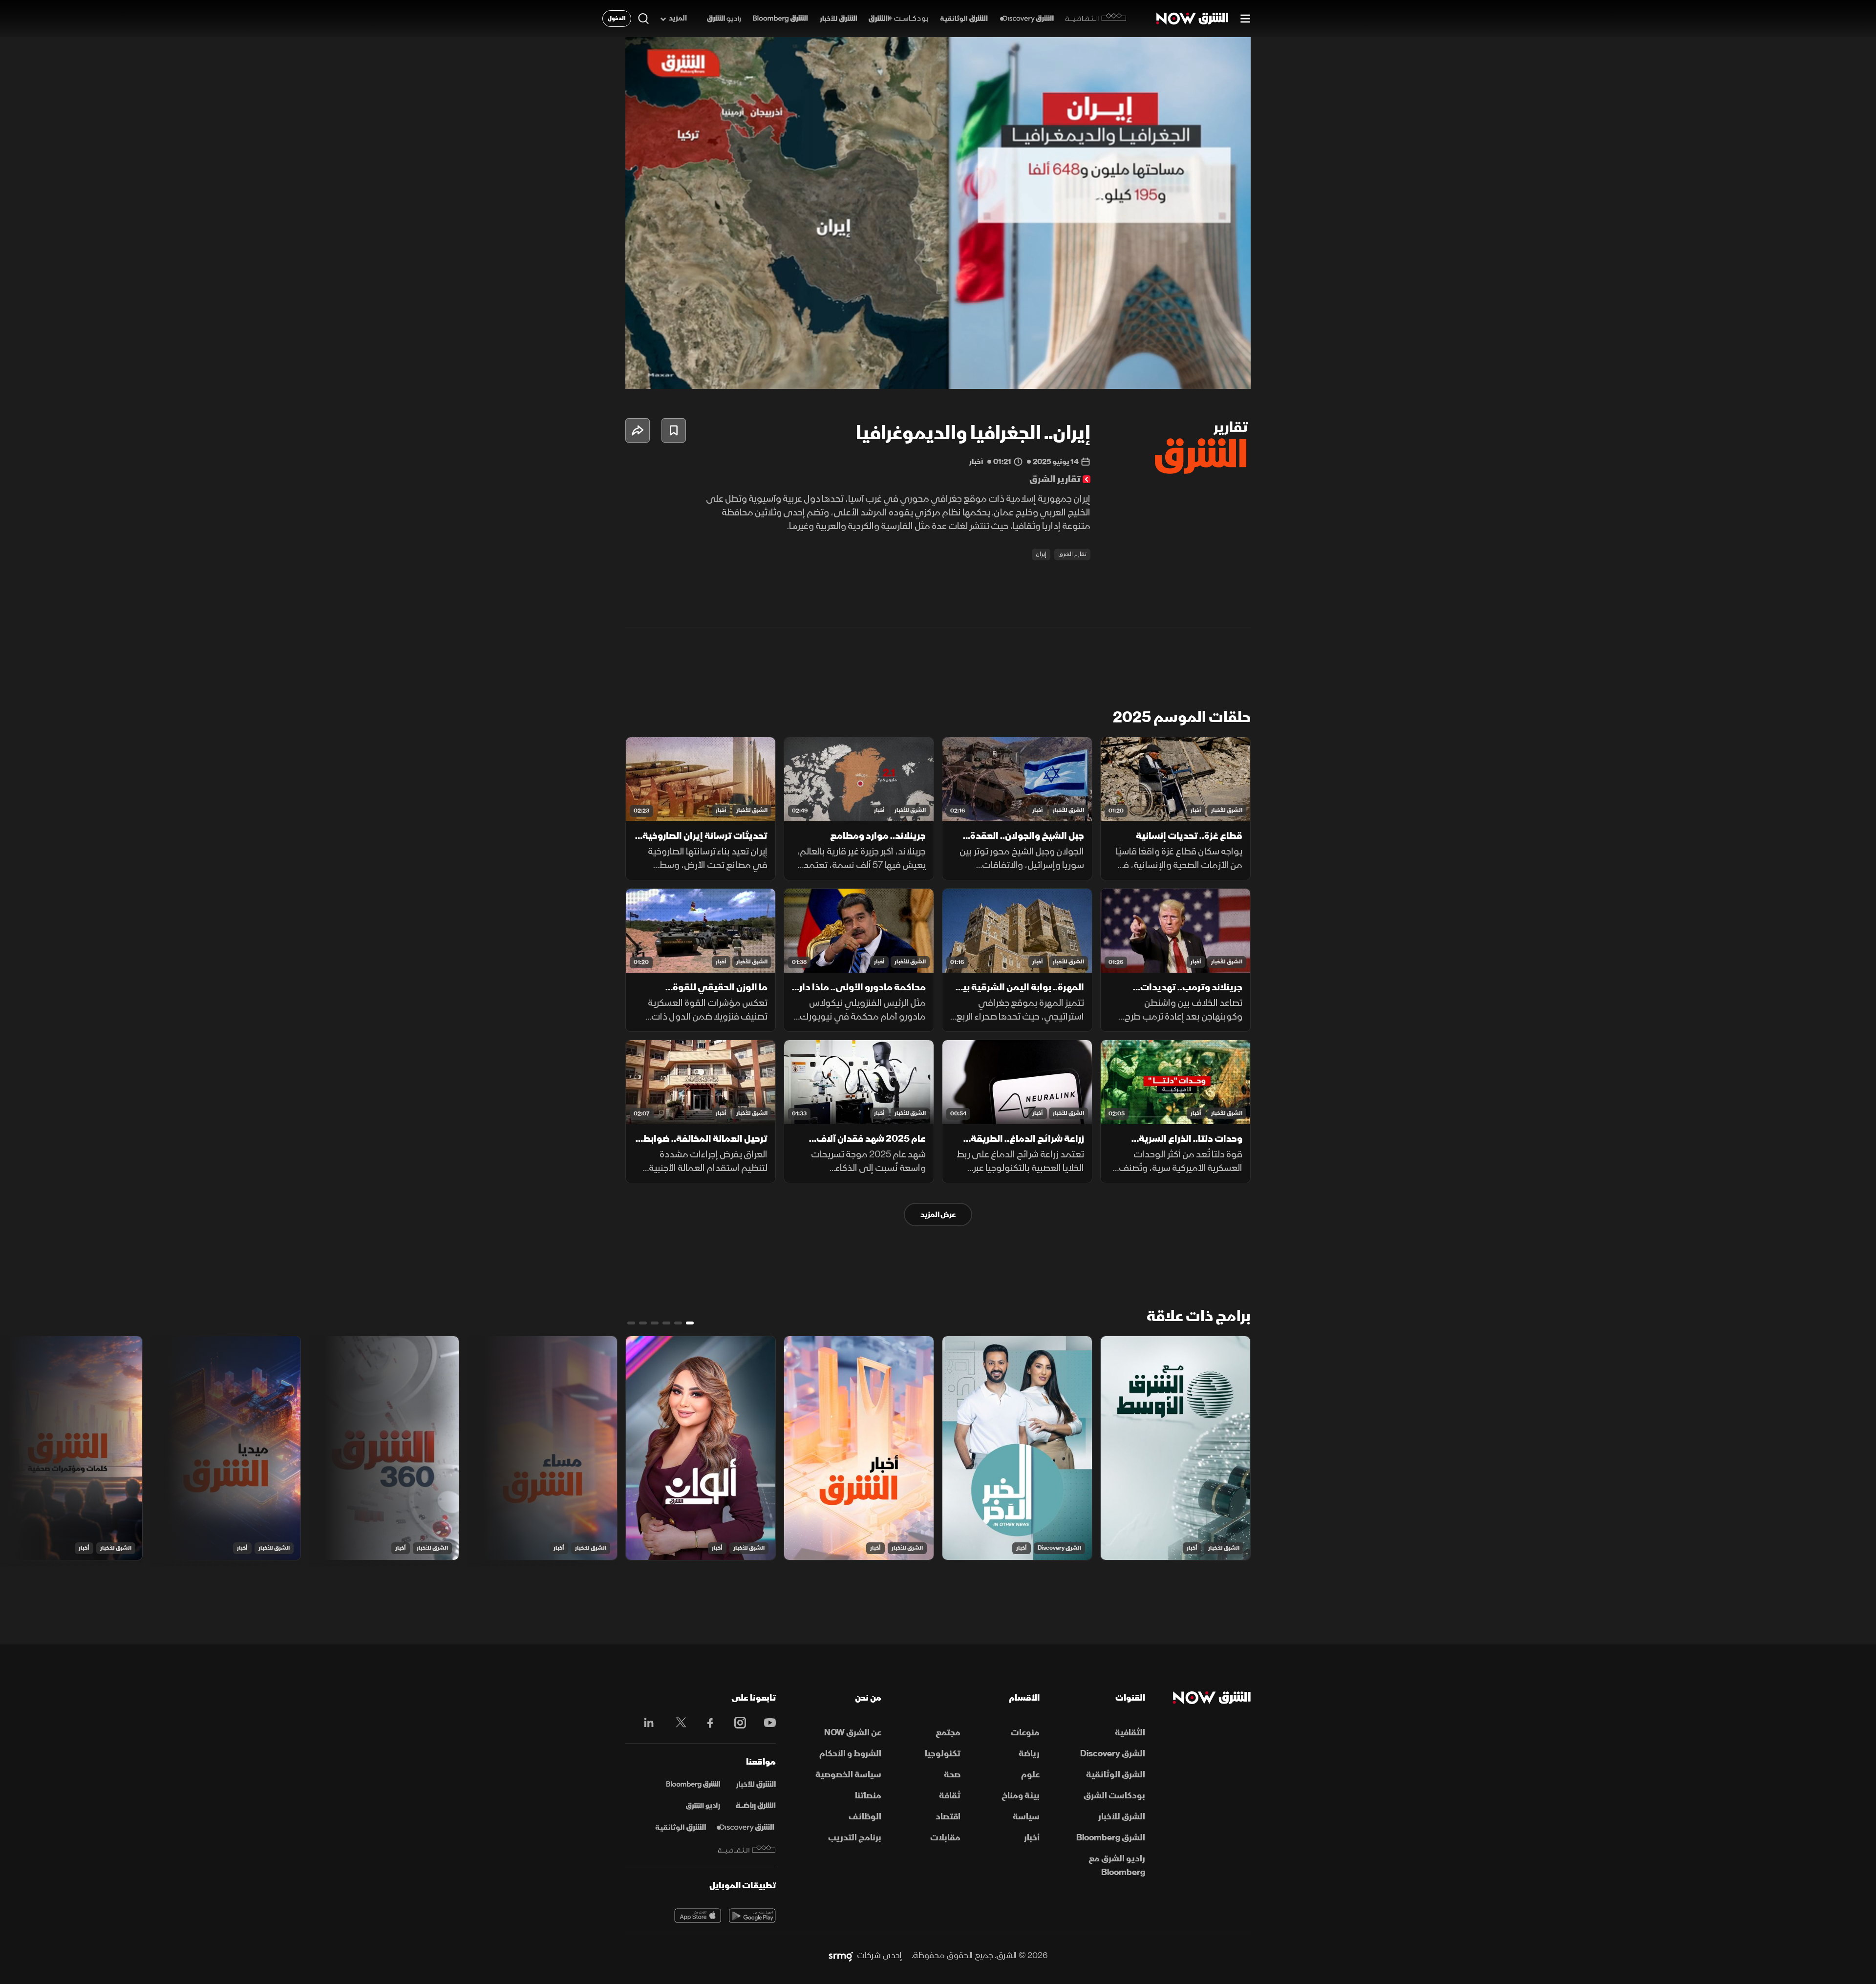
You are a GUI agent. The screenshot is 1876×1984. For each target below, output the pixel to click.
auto (1200, 373)
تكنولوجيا (943, 1754)
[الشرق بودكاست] (899, 19)
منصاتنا (868, 1796)
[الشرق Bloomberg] (780, 19)
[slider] (938, 357)
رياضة (1029, 1754)
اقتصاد (948, 1817)
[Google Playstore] (752, 1916)
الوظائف (865, 1817)
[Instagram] (735, 1723)
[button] (941, 216)
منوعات (1025, 1733)
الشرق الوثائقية (1116, 1775)
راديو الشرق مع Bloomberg (1117, 1866)
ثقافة (950, 1796)
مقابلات (945, 1838)
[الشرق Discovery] (1027, 19)
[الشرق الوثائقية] (964, 19)
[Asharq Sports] (756, 1806)
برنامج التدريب (855, 1838)
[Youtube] (765, 1723)
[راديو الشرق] (724, 19)
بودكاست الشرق (1114, 1796)
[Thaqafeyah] (747, 1849)
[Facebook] (706, 1723)
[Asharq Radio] (703, 1806)
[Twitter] (676, 1723)
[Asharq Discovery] (745, 1828)
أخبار (1196, 810)
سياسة (1026, 1817)
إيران (1041, 554)
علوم (1030, 1775)
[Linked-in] (646, 1724)
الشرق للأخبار (1227, 810)
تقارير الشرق (1072, 554)
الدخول (617, 18)
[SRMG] (841, 1956)
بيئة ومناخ (1021, 1796)
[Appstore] (698, 1916)
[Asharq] (756, 1785)
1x (1165, 373)
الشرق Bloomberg (1111, 1838)
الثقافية (1130, 1733)
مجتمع (948, 1733)
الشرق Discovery (1059, 1548)
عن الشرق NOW (853, 1733)
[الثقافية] (1096, 19)
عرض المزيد (938, 1215)
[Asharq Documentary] (681, 1828)
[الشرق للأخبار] (838, 19)
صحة (952, 1775)
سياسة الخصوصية (848, 1775)
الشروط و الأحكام (850, 1754)
